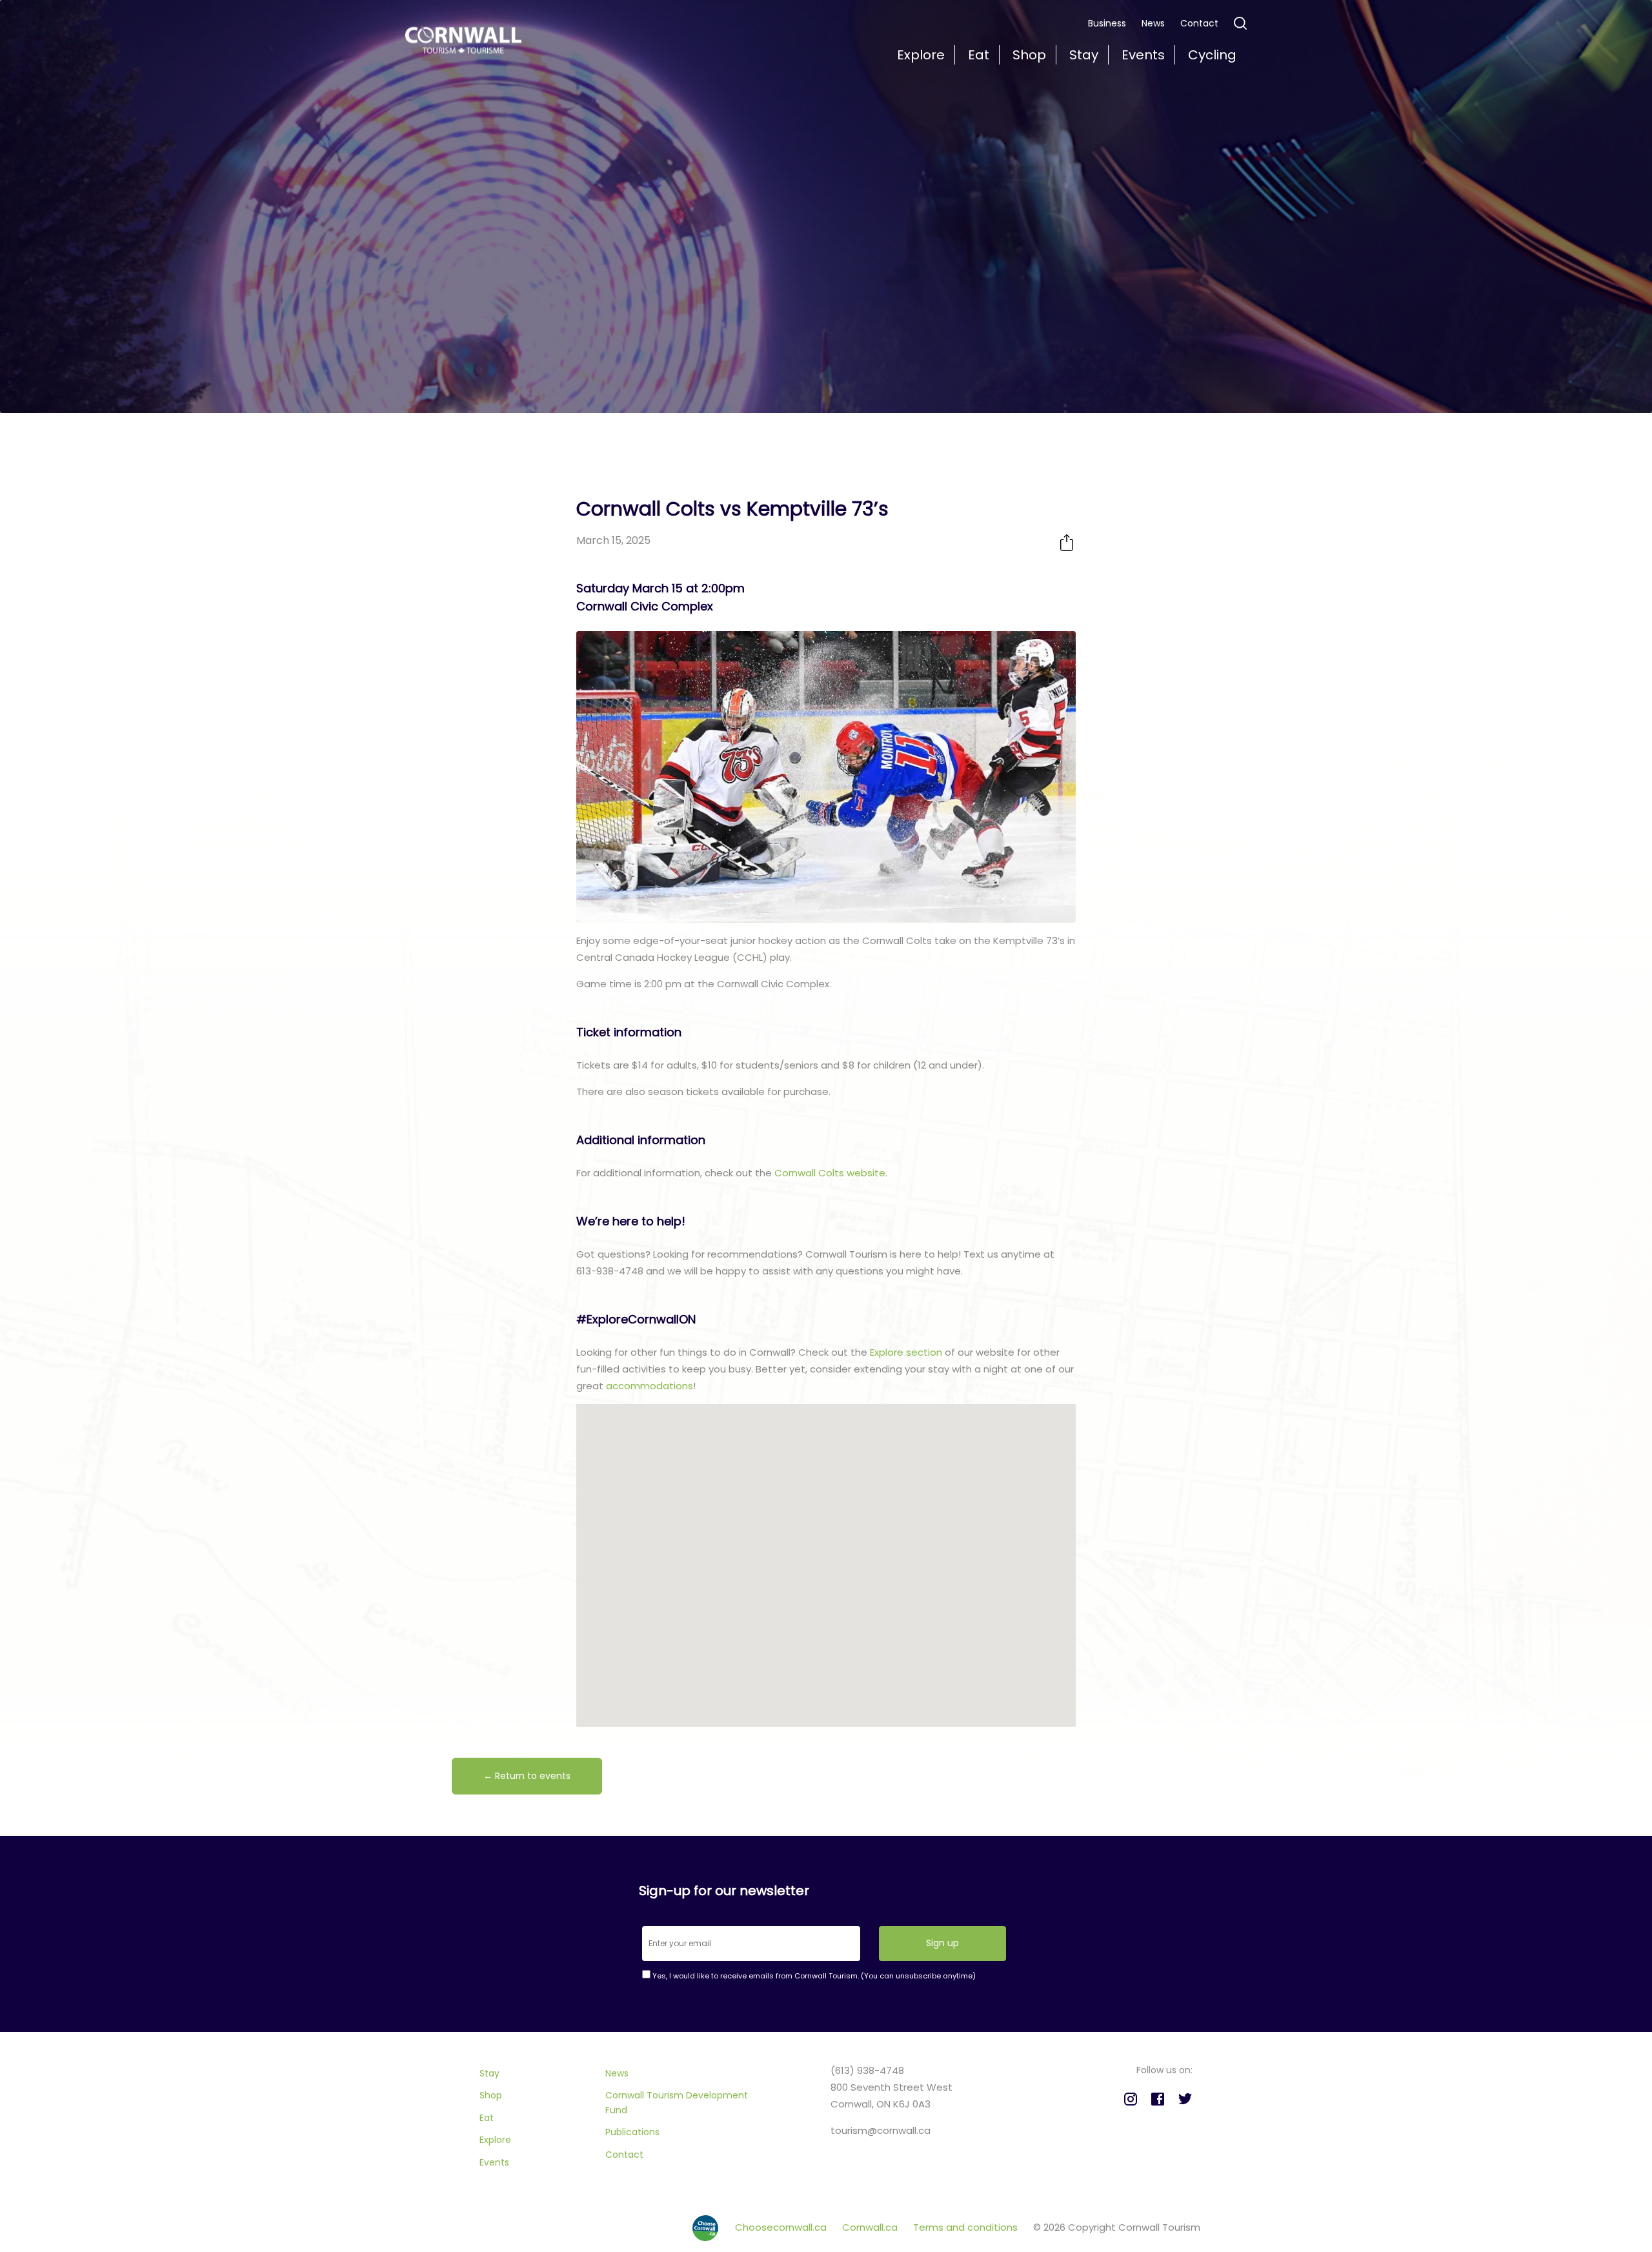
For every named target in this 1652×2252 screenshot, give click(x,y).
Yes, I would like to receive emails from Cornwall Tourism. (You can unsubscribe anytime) (813, 1976)
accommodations (650, 1386)
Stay (489, 2073)
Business (1107, 23)
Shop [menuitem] (1029, 55)
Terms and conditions (967, 2227)
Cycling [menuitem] (1212, 55)
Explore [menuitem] (921, 55)
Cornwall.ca (871, 2227)
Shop (491, 2095)
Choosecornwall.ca (782, 2227)
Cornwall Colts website (830, 1173)
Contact (1199, 23)
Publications (632, 2132)
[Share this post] (1067, 542)
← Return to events (527, 1776)
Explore (495, 2140)
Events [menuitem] (1143, 55)
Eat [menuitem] (979, 55)
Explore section (906, 1352)
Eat (487, 2118)
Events (494, 2162)
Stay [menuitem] (1084, 55)
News (1153, 23)
